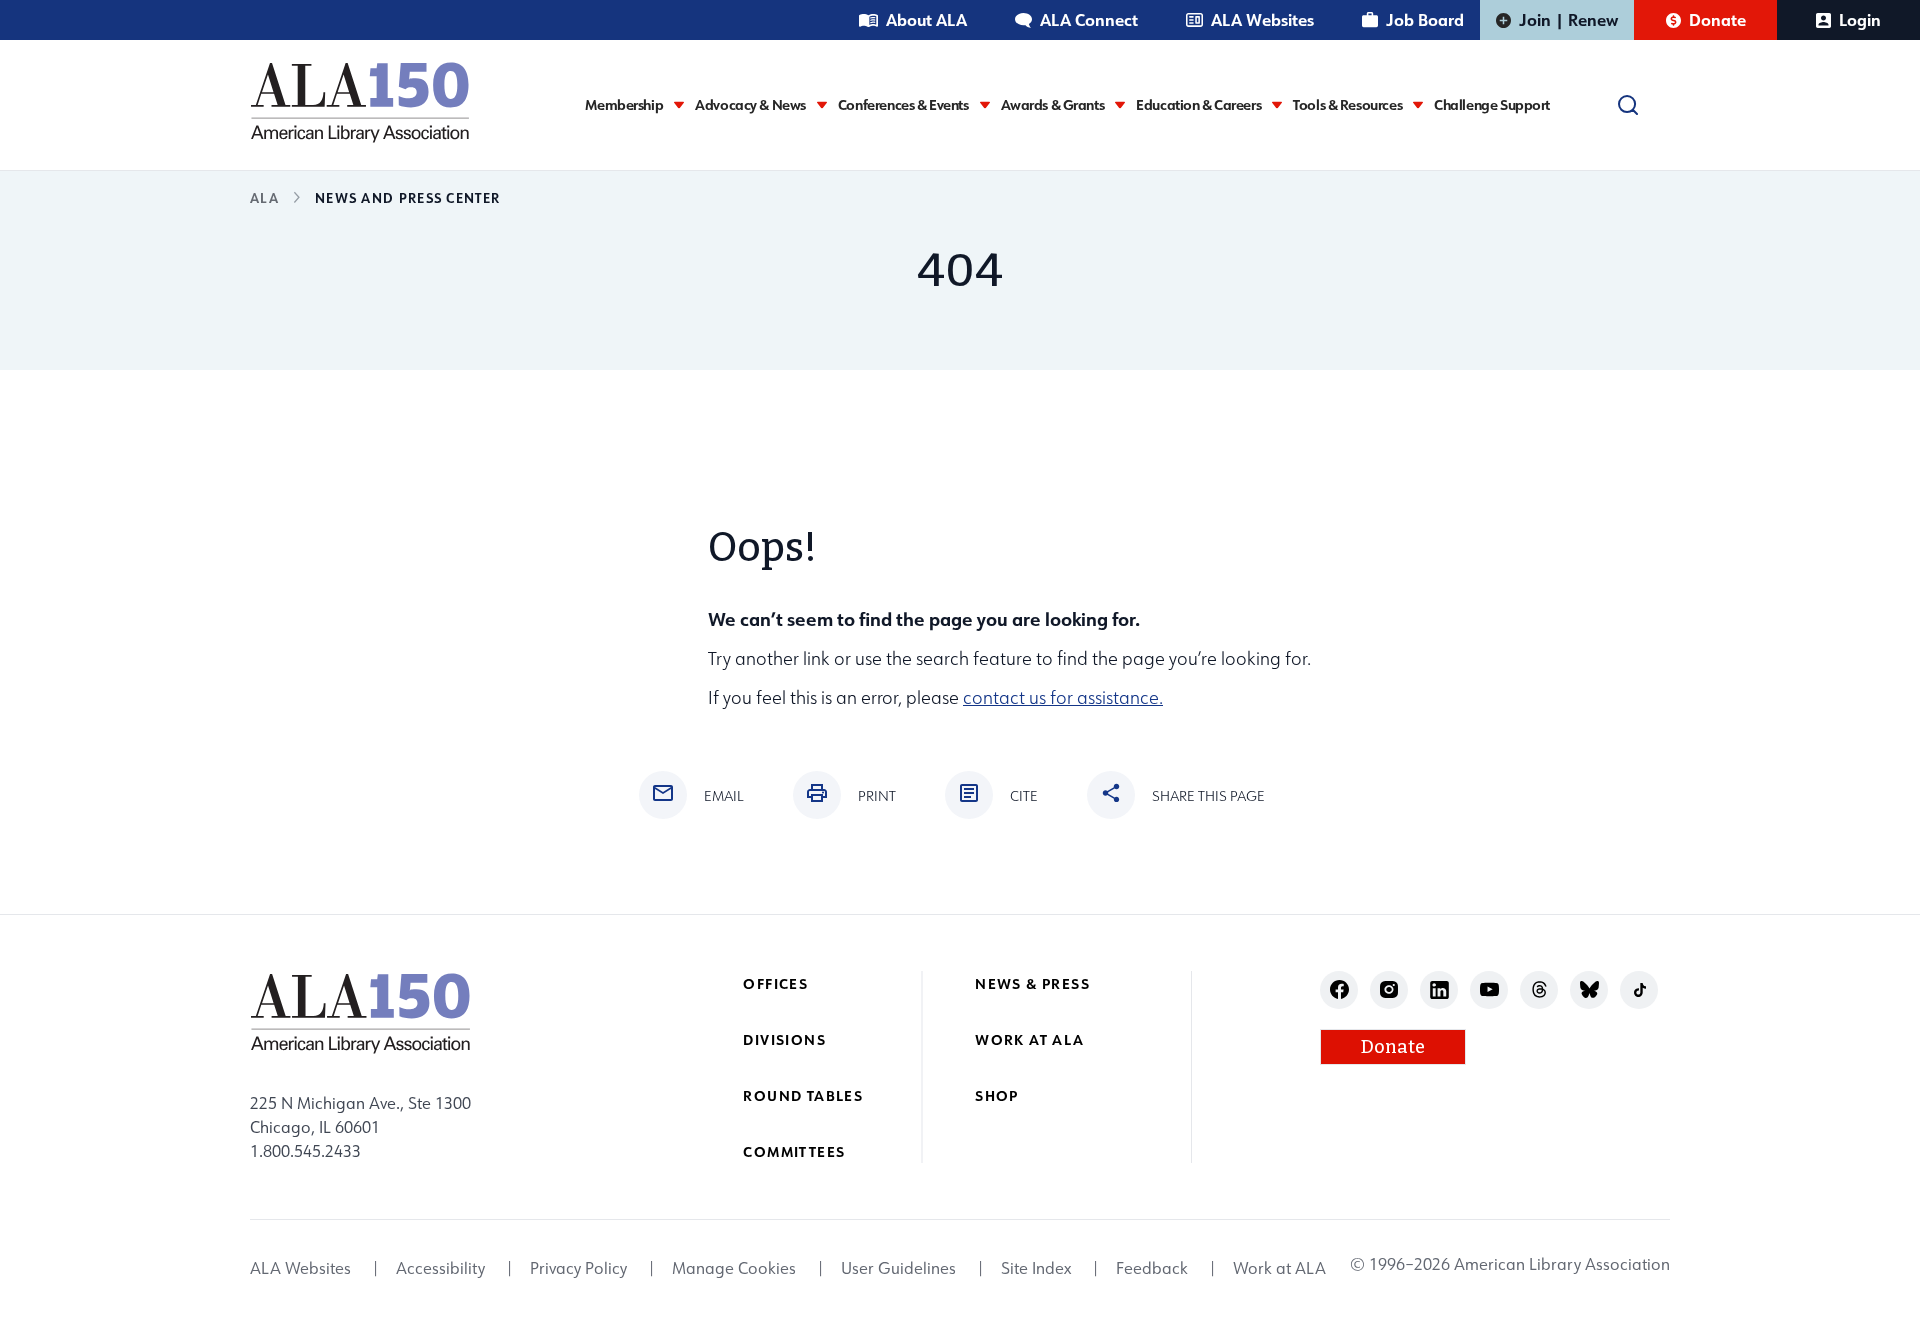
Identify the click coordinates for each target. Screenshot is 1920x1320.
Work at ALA (1029, 1039)
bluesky (1589, 989)
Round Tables (803, 1095)
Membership (624, 105)
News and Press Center (407, 197)
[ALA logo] (360, 102)
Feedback (1152, 1268)
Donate (1717, 19)
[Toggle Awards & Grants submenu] (1120, 104)
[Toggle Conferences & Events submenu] (985, 104)
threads (1539, 989)
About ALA (926, 19)
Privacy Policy (578, 1268)
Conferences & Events (903, 105)
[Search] (1628, 105)
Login (1860, 19)
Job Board (1425, 19)
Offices (775, 983)
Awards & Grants (1053, 105)
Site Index (1036, 1268)
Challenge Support (1492, 105)
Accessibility (440, 1268)
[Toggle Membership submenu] (679, 104)
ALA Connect (1089, 19)
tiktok (1639, 989)
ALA (264, 197)
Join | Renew (1568, 19)
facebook (1339, 989)
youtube (1489, 989)
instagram (1389, 989)
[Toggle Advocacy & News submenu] (822, 104)
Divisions (784, 1039)
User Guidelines (898, 1268)
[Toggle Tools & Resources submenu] (1418, 104)
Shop (997, 1095)
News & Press (1032, 983)
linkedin (1439, 989)
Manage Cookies (734, 1268)
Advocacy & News (750, 105)
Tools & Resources (1347, 105)
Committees (794, 1151)
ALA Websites (1262, 19)
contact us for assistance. (1063, 697)
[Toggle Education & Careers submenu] (1277, 104)
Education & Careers (1198, 105)
